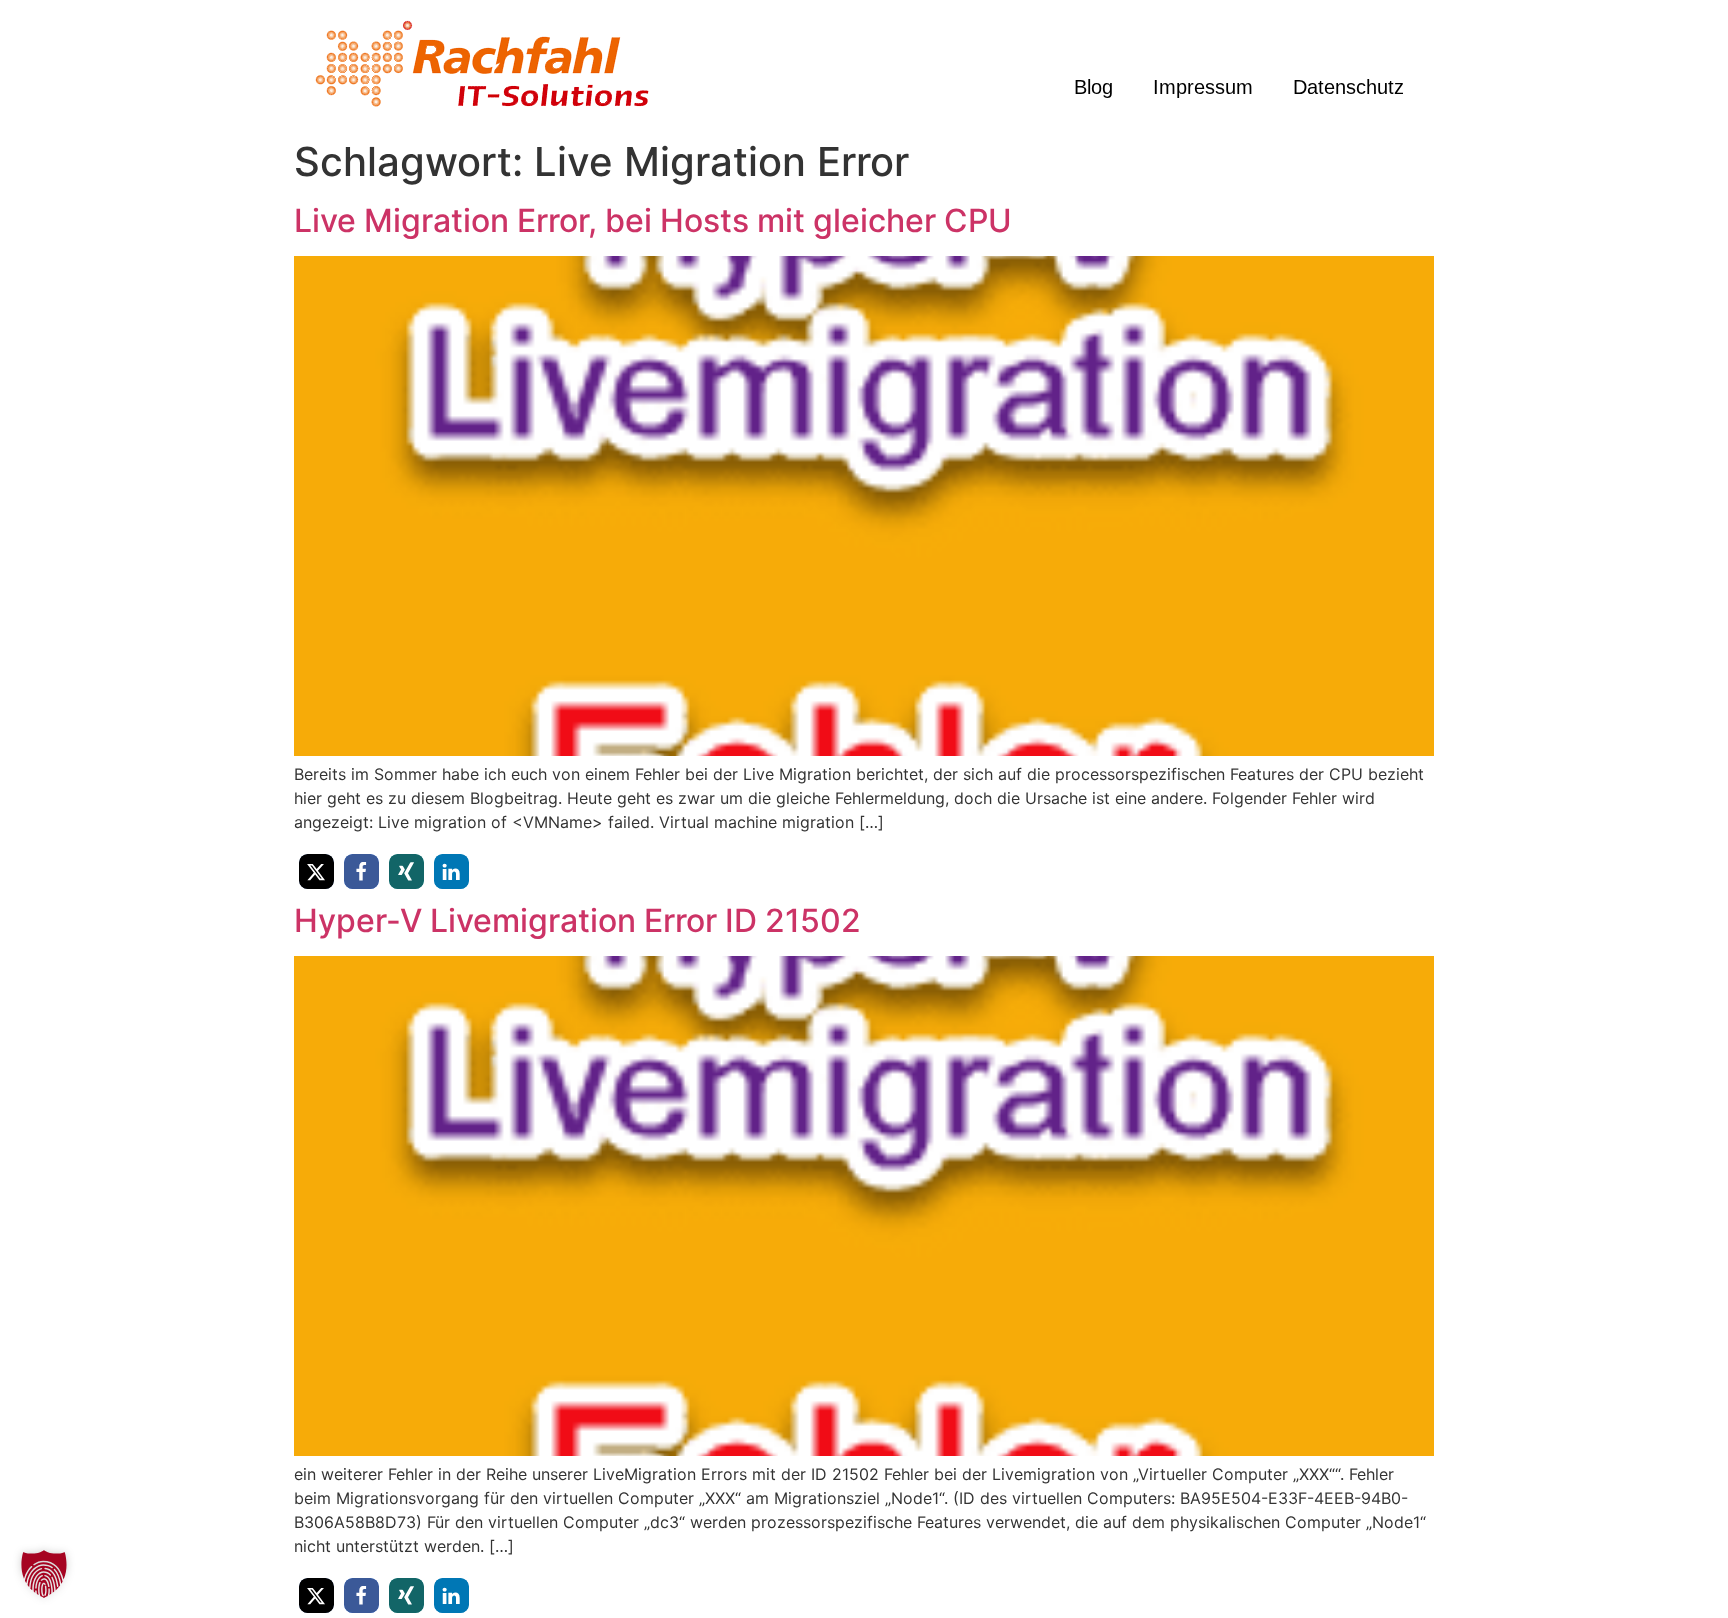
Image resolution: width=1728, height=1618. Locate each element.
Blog (1093, 87)
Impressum (1203, 87)
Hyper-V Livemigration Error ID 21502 (577, 920)
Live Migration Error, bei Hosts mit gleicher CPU (653, 220)
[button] (316, 871)
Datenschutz (1348, 87)
